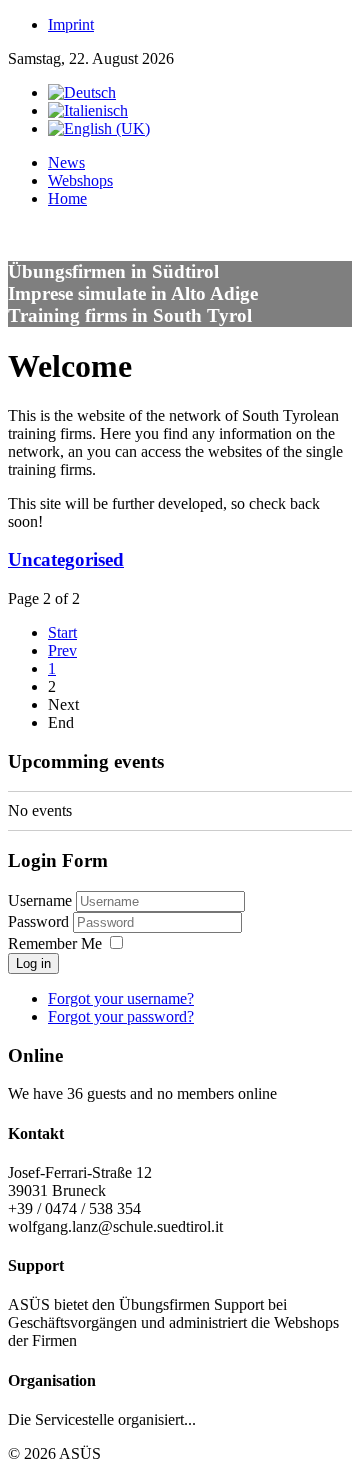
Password (40, 921)
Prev (62, 650)
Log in (33, 963)
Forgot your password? (121, 1016)
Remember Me (55, 943)
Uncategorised (66, 559)
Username (40, 900)
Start (62, 632)
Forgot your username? (121, 998)
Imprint (71, 24)
